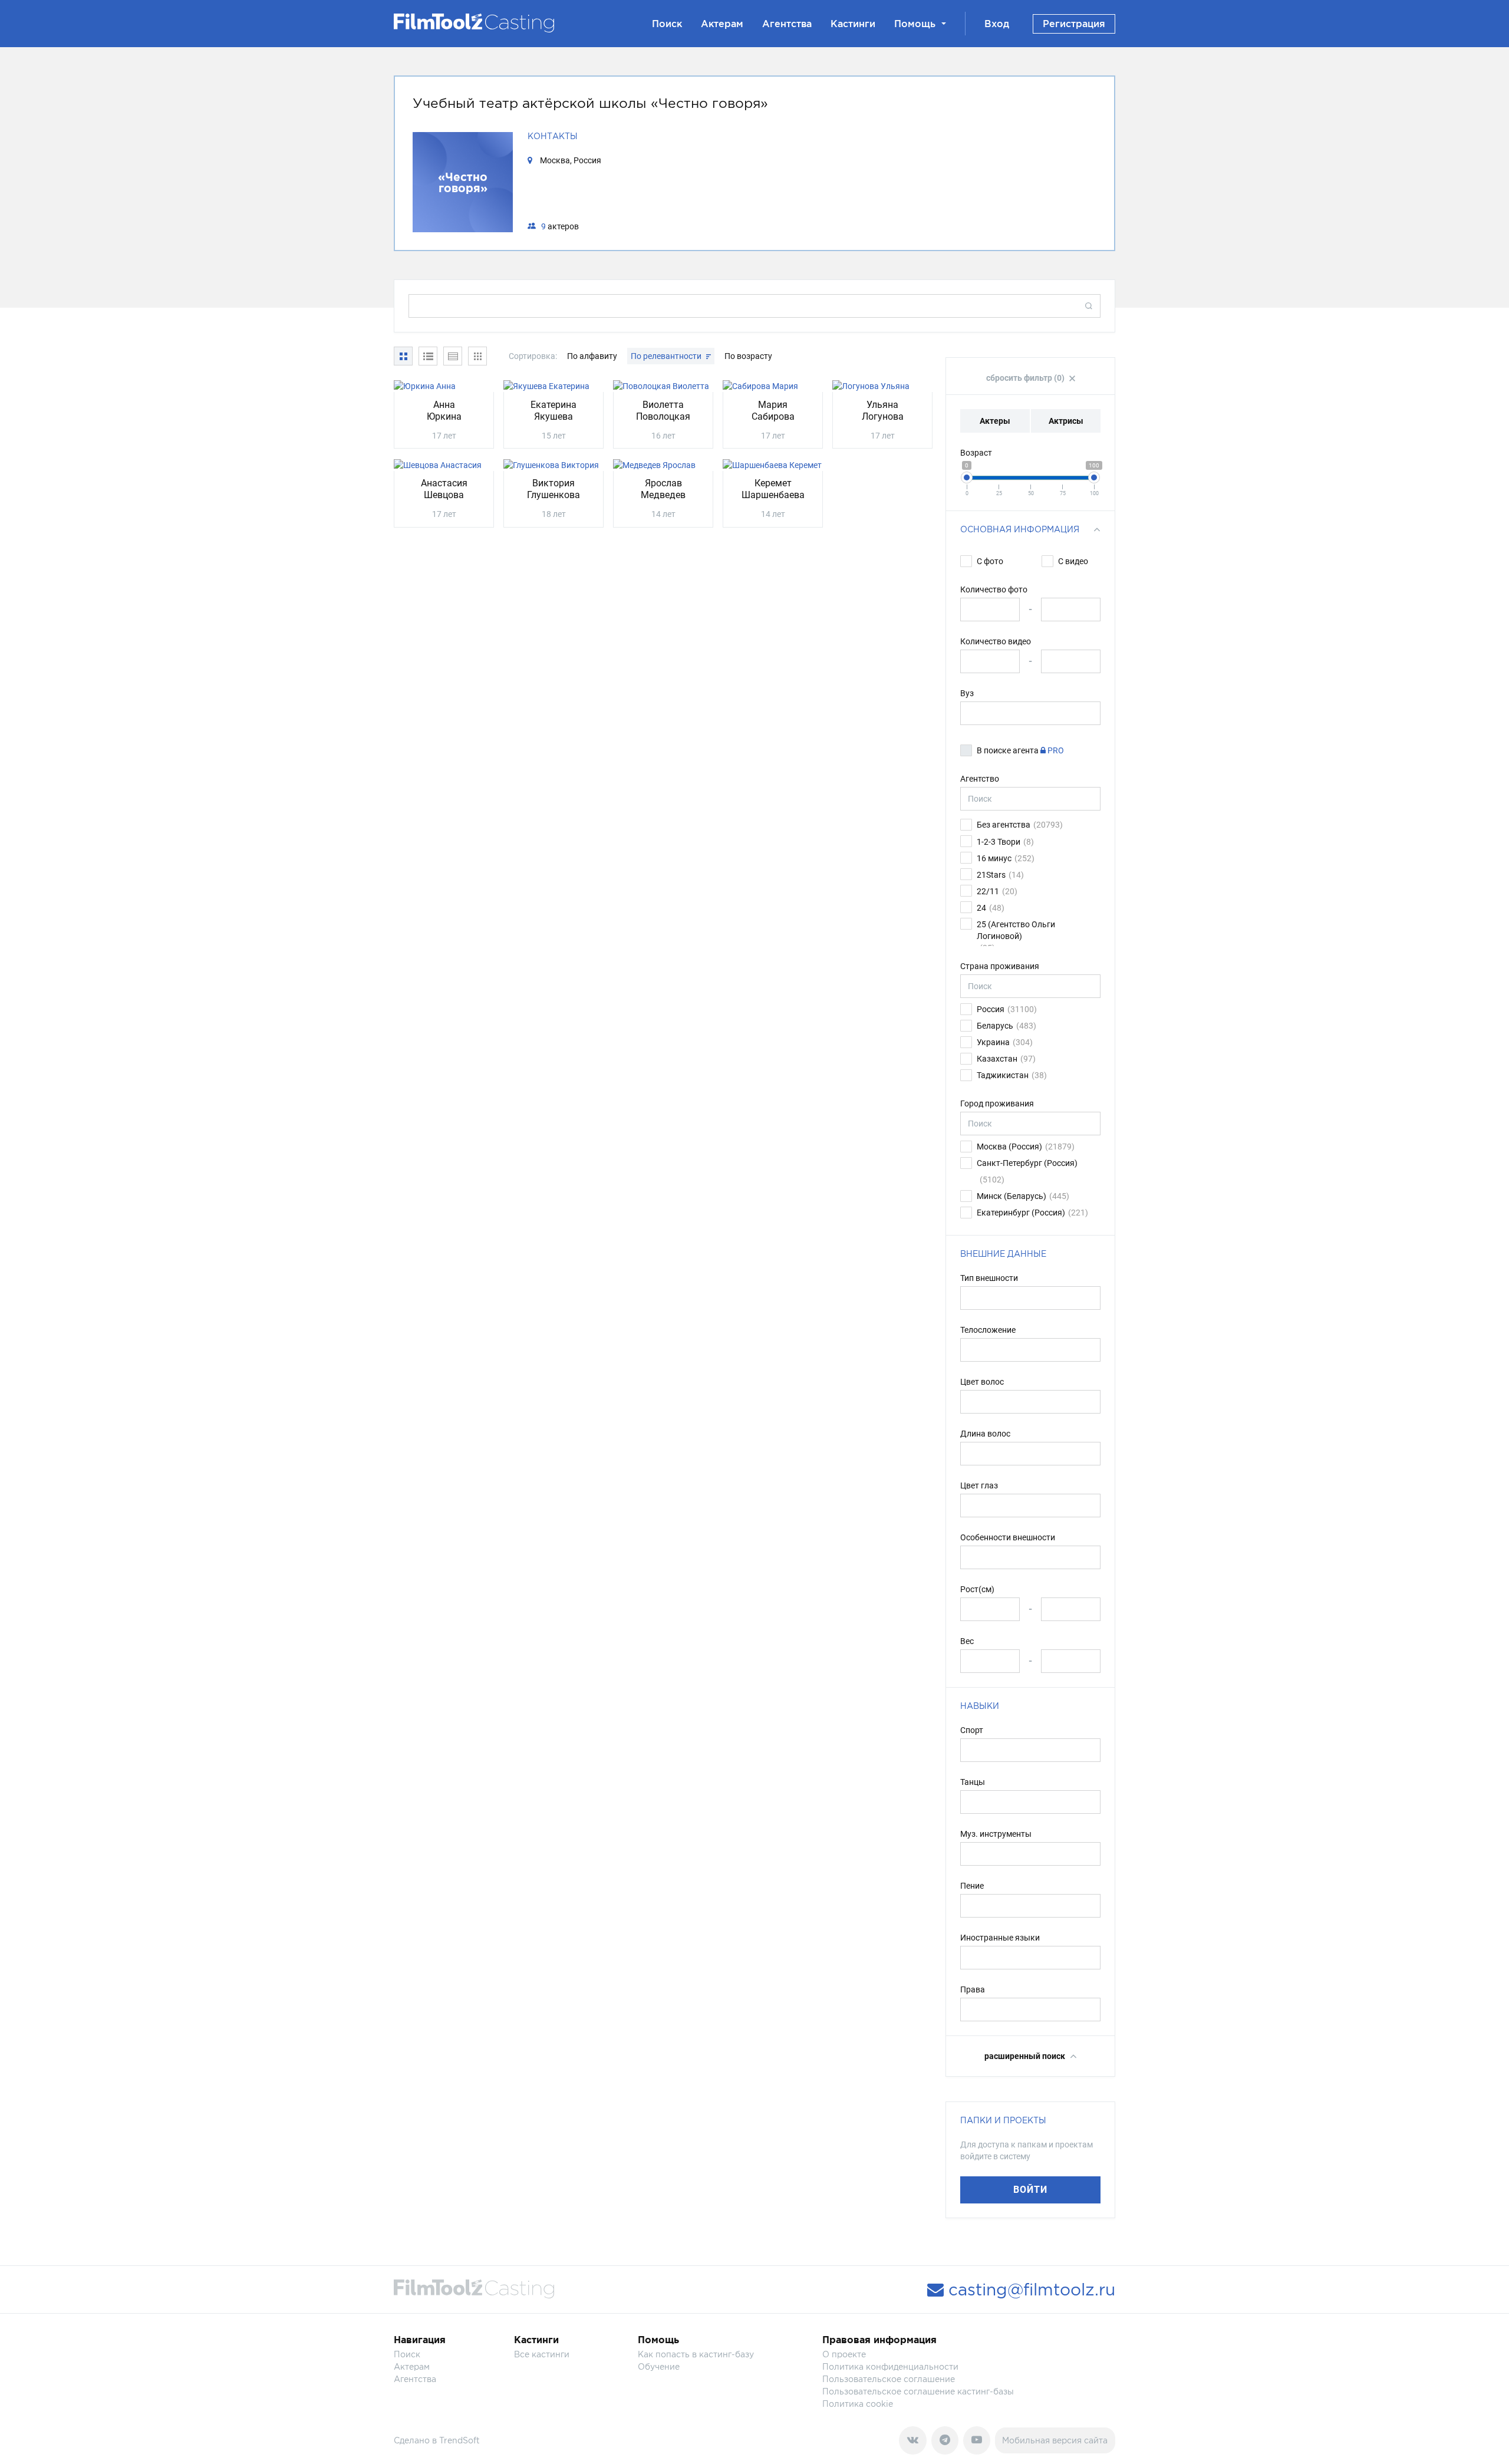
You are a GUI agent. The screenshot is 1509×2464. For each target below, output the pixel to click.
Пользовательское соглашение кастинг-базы (918, 2391)
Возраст (976, 453)
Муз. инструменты (996, 1834)
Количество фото (994, 589)
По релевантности (667, 356)
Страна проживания (1000, 966)
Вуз (967, 693)
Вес (967, 1641)
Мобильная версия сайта (1055, 2440)
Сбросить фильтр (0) (1026, 378)
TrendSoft (459, 2440)
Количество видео (996, 641)
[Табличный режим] (428, 356)
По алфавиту (593, 356)
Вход (997, 24)
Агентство (980, 779)
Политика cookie (858, 2404)
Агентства (787, 24)
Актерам (722, 24)
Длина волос (985, 1434)
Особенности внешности (1008, 1537)
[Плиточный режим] (403, 356)
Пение (972, 1886)
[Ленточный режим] (477, 356)
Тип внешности (989, 1278)
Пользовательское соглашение (889, 2379)
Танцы (973, 1782)
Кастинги (853, 24)
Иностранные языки (1000, 1938)
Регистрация (1074, 24)
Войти (1030, 2190)
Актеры (995, 421)
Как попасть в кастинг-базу (696, 2354)
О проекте (844, 2354)
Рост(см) (977, 1589)
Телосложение (988, 1330)
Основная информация (1020, 529)
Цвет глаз (979, 1485)
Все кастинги (542, 2354)
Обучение (659, 2366)
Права (973, 1989)
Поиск (667, 24)
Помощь (915, 24)
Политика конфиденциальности (890, 2366)
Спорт (972, 1730)
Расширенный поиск (1026, 2056)
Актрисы (1066, 421)
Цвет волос (982, 1382)
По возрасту (748, 356)
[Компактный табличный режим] (453, 356)
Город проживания (997, 1103)
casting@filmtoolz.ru (1029, 2290)
